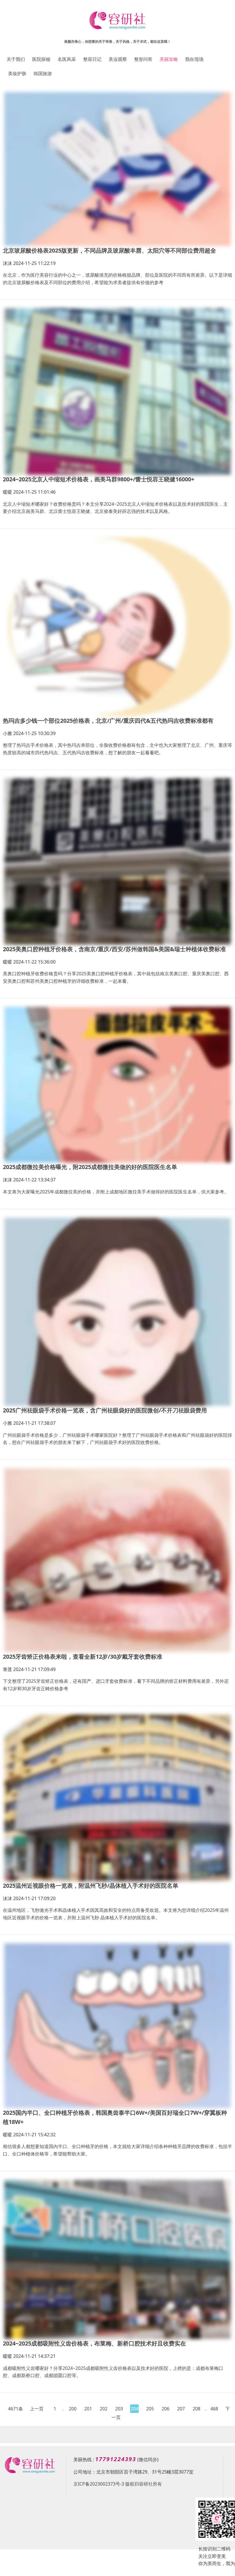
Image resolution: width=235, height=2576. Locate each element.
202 (104, 2409)
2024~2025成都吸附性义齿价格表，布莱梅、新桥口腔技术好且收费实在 (94, 2343)
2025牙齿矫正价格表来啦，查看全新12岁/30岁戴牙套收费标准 (83, 1657)
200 (73, 2409)
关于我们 (16, 59)
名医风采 (67, 59)
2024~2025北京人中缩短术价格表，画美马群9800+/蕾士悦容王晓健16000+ (99, 479)
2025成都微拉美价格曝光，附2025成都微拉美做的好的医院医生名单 (90, 1167)
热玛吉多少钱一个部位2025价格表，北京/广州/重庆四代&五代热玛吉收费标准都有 (108, 721)
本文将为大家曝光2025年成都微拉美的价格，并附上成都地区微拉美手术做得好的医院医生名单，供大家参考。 (116, 1192)
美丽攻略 (169, 59)
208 (196, 2409)
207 (181, 2409)
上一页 (37, 2409)
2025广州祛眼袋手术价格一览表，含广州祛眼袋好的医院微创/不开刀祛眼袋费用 (105, 1410)
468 (214, 2409)
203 (119, 2409)
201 (88, 2409)
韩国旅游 (43, 73)
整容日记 (92, 59)
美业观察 (118, 59)
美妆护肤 (17, 73)
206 (166, 2409)
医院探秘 (41, 59)
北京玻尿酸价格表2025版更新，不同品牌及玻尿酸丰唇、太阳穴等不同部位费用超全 (109, 250)
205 (150, 2409)
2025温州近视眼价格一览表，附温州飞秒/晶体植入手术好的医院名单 (91, 1886)
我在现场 (194, 59)
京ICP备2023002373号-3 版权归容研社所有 (118, 2484)
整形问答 (143, 59)
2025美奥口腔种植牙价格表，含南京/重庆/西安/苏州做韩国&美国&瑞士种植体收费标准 (114, 949)
